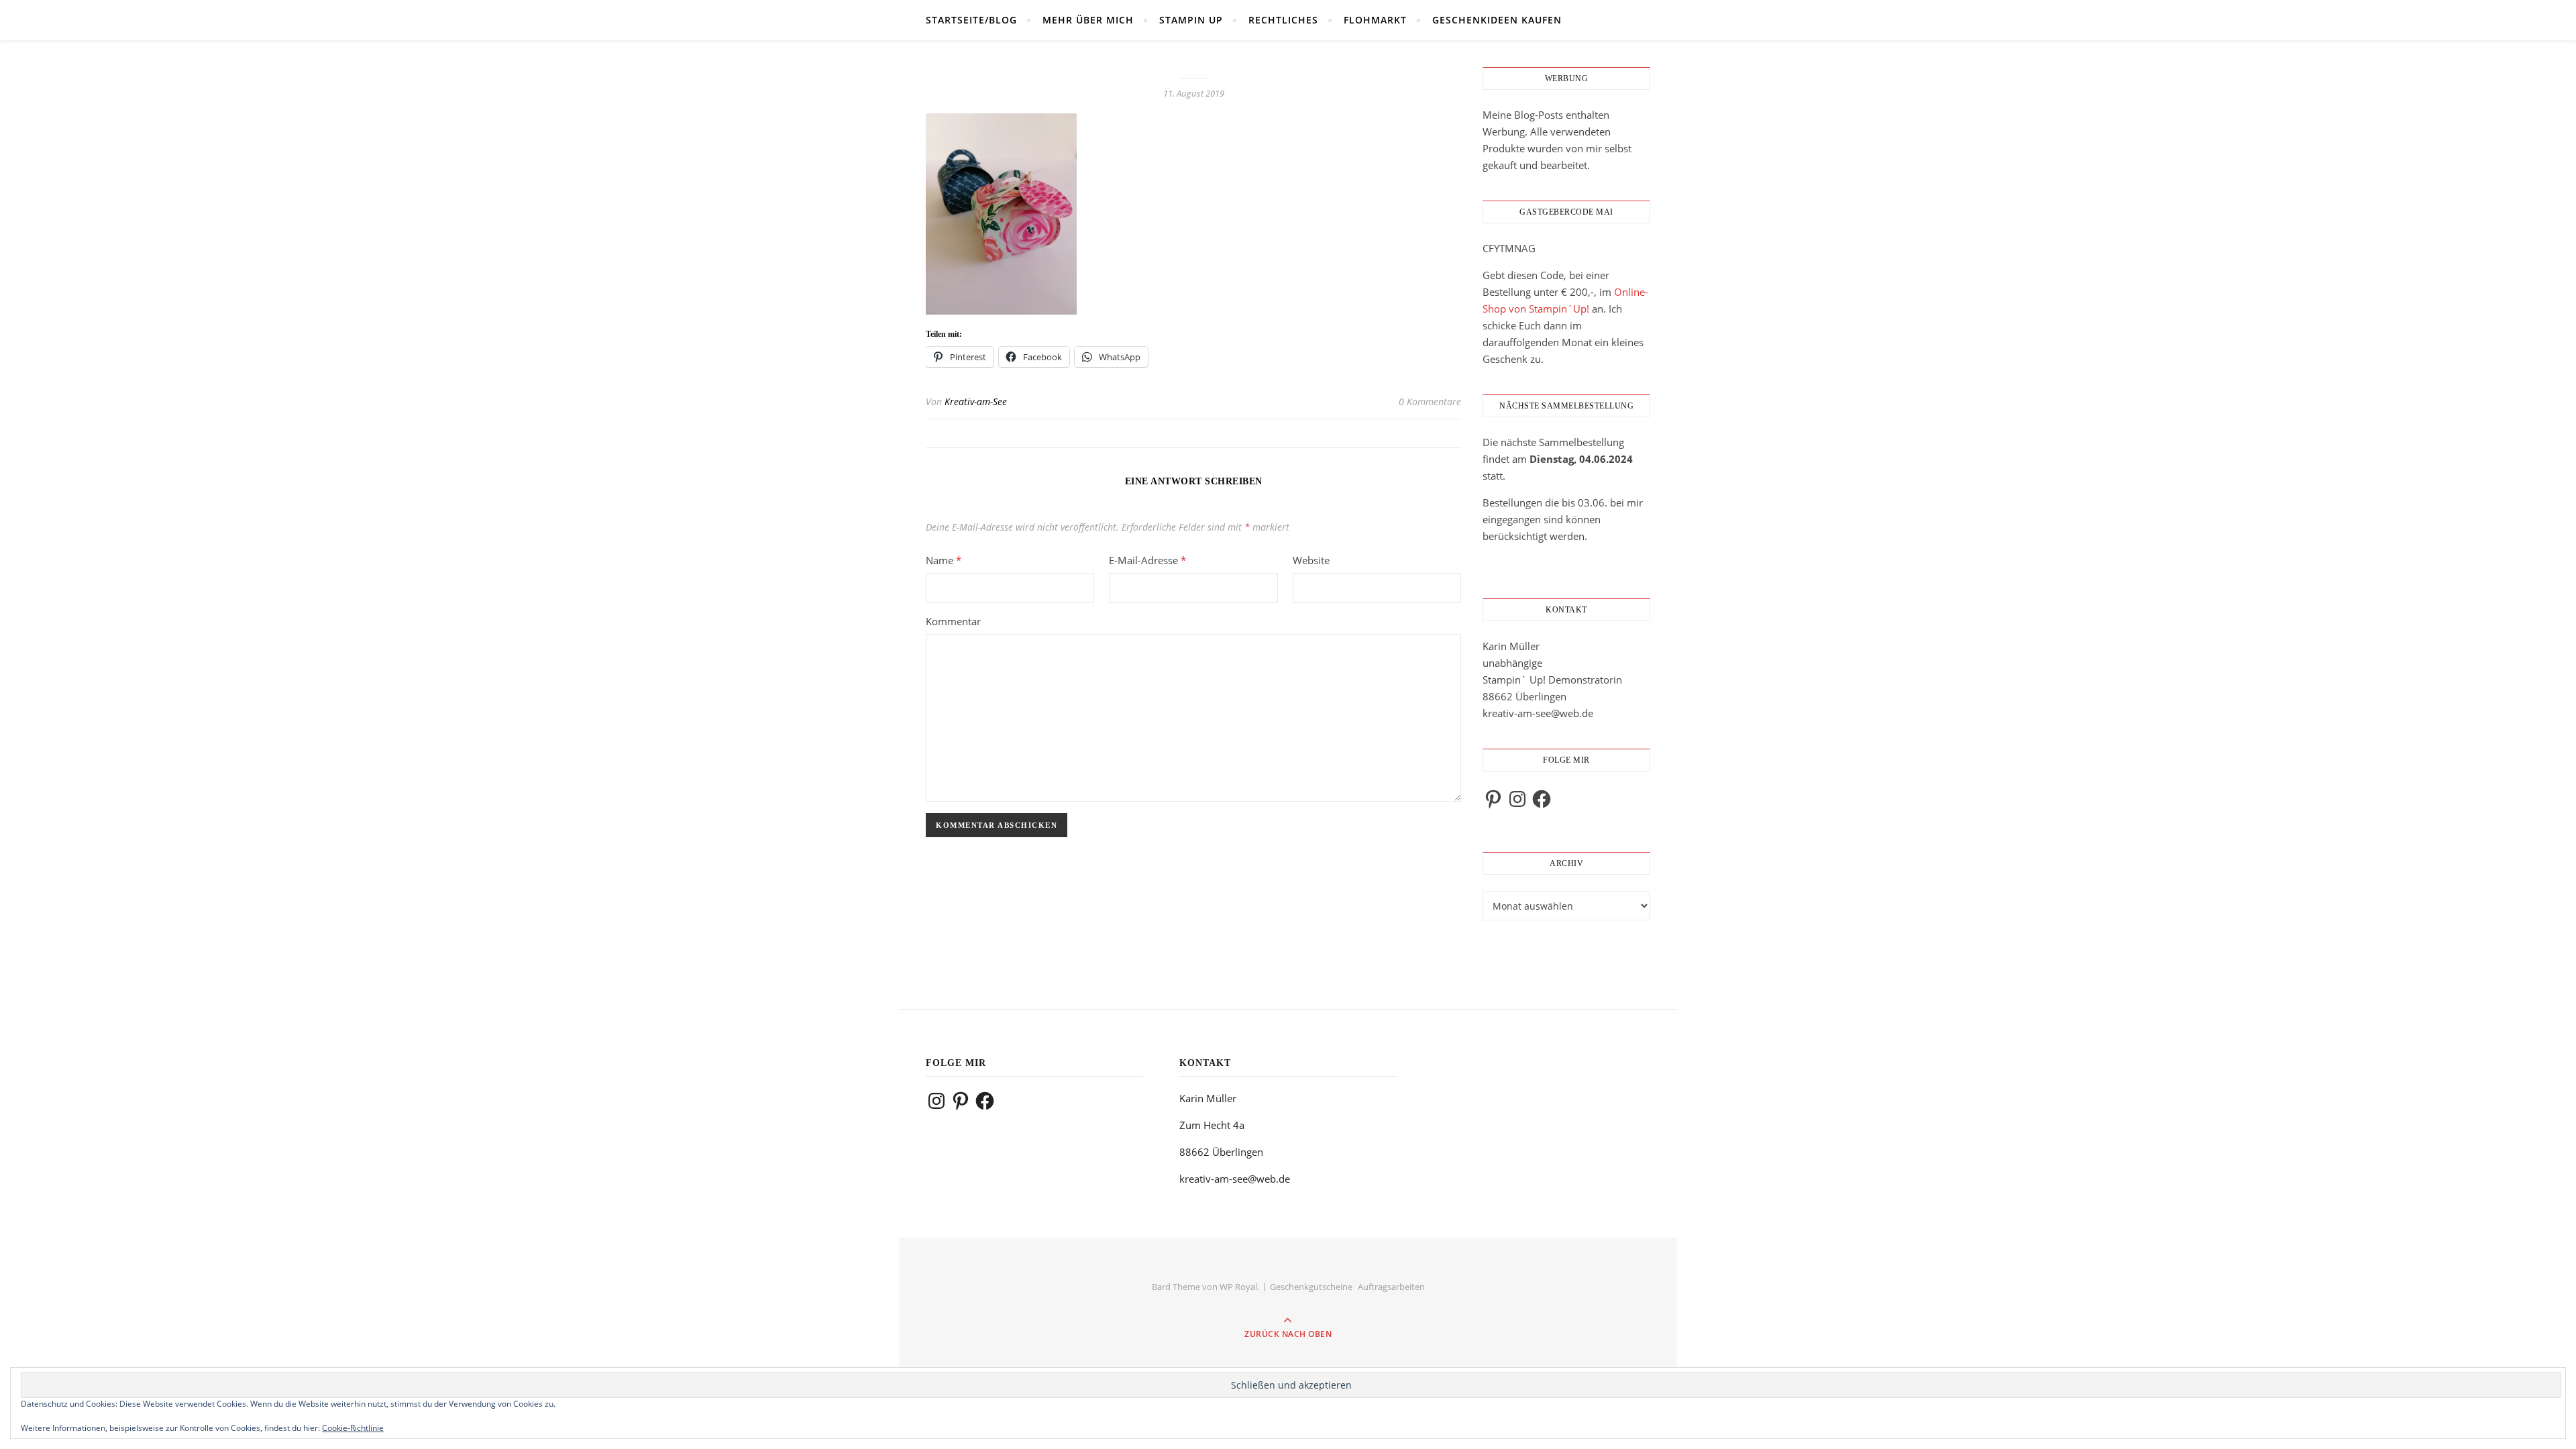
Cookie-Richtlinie (353, 1428)
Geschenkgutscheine (1311, 1287)
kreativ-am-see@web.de (1538, 713)
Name (944, 560)
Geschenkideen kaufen (1497, 20)
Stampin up (1191, 20)
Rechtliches (1283, 20)
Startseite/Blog (971, 20)
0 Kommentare (1430, 401)
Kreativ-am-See (976, 401)
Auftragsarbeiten (1391, 1287)
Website (1311, 560)
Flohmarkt (1375, 20)
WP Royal (1238, 1287)
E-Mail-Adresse (1147, 560)
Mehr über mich (1088, 20)
